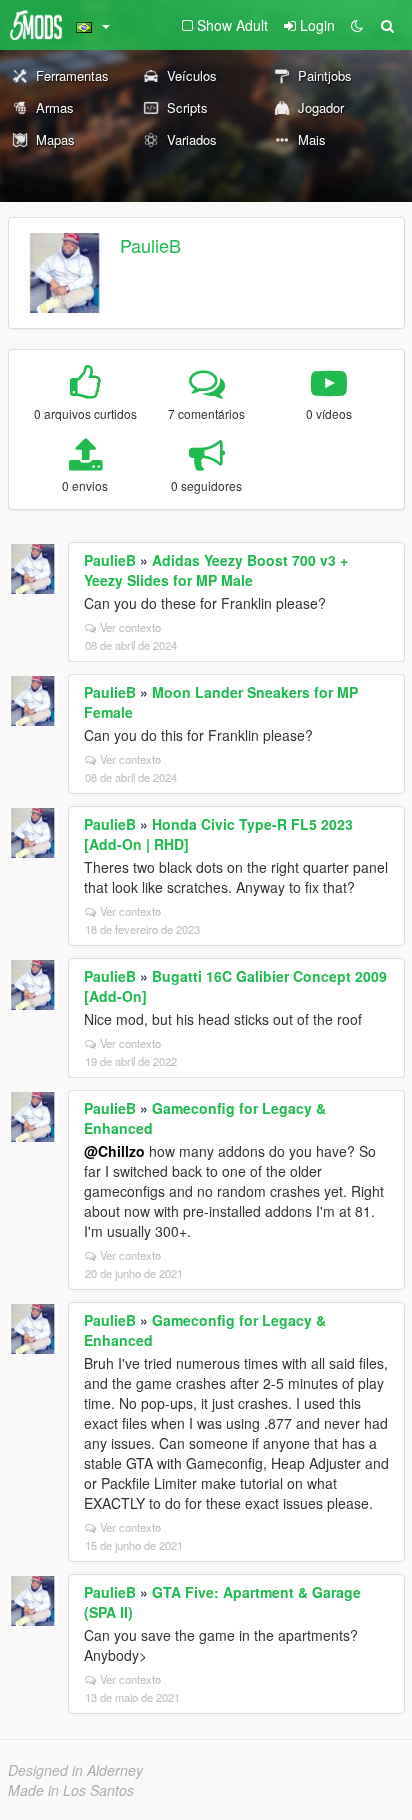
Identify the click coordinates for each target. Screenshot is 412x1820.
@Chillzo (114, 1151)
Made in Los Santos (71, 1790)
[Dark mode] (357, 25)
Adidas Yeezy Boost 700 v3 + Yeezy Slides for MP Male (216, 570)
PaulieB (150, 245)
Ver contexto (130, 627)
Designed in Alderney (75, 1770)
